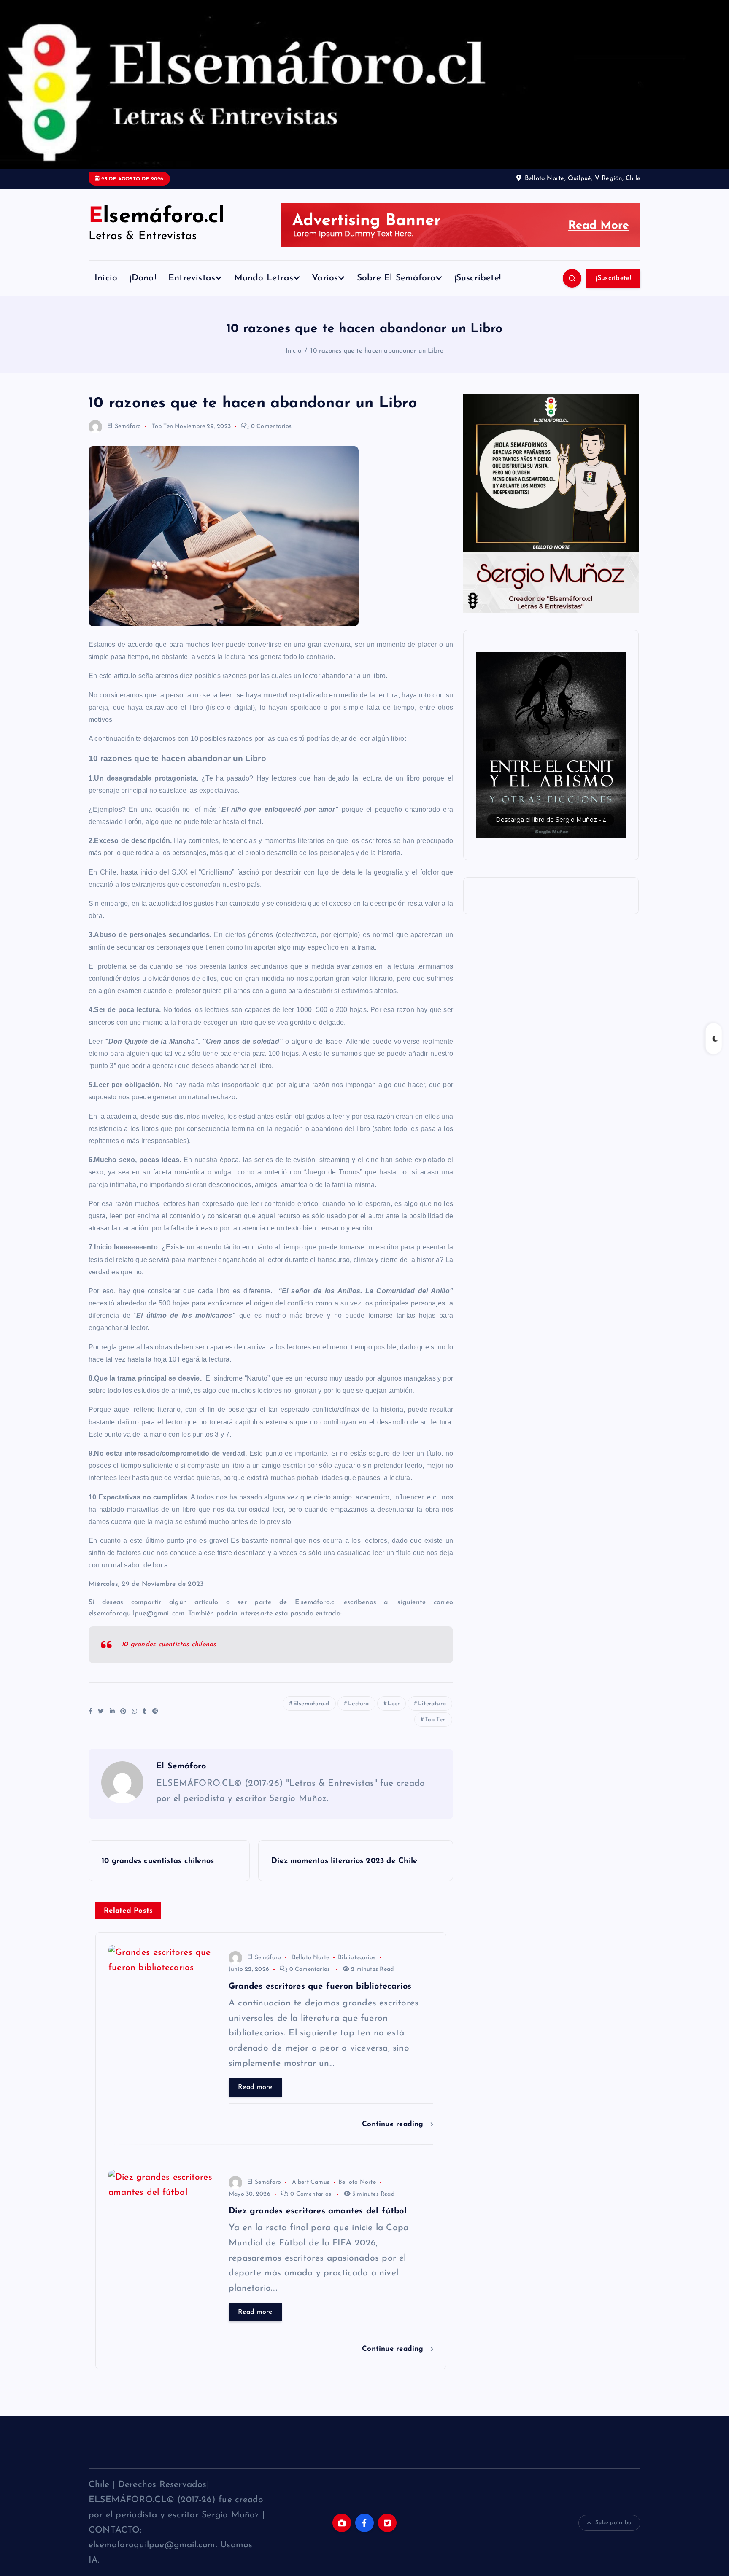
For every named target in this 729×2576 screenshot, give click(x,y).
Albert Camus (311, 2182)
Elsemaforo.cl (312, 1704)
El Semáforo (124, 427)
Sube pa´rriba (613, 2523)
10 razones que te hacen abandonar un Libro (377, 351)
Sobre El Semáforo (396, 278)
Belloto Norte (311, 1958)
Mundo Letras (264, 278)
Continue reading (394, 2124)
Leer (393, 1704)
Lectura (358, 1704)
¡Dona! (143, 278)
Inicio (106, 278)
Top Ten (162, 427)
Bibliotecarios (357, 1958)
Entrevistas (192, 278)
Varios (325, 278)
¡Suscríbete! (478, 278)
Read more (255, 2087)
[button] (551, 745)
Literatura (432, 1704)
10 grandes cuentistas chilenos (169, 1645)
